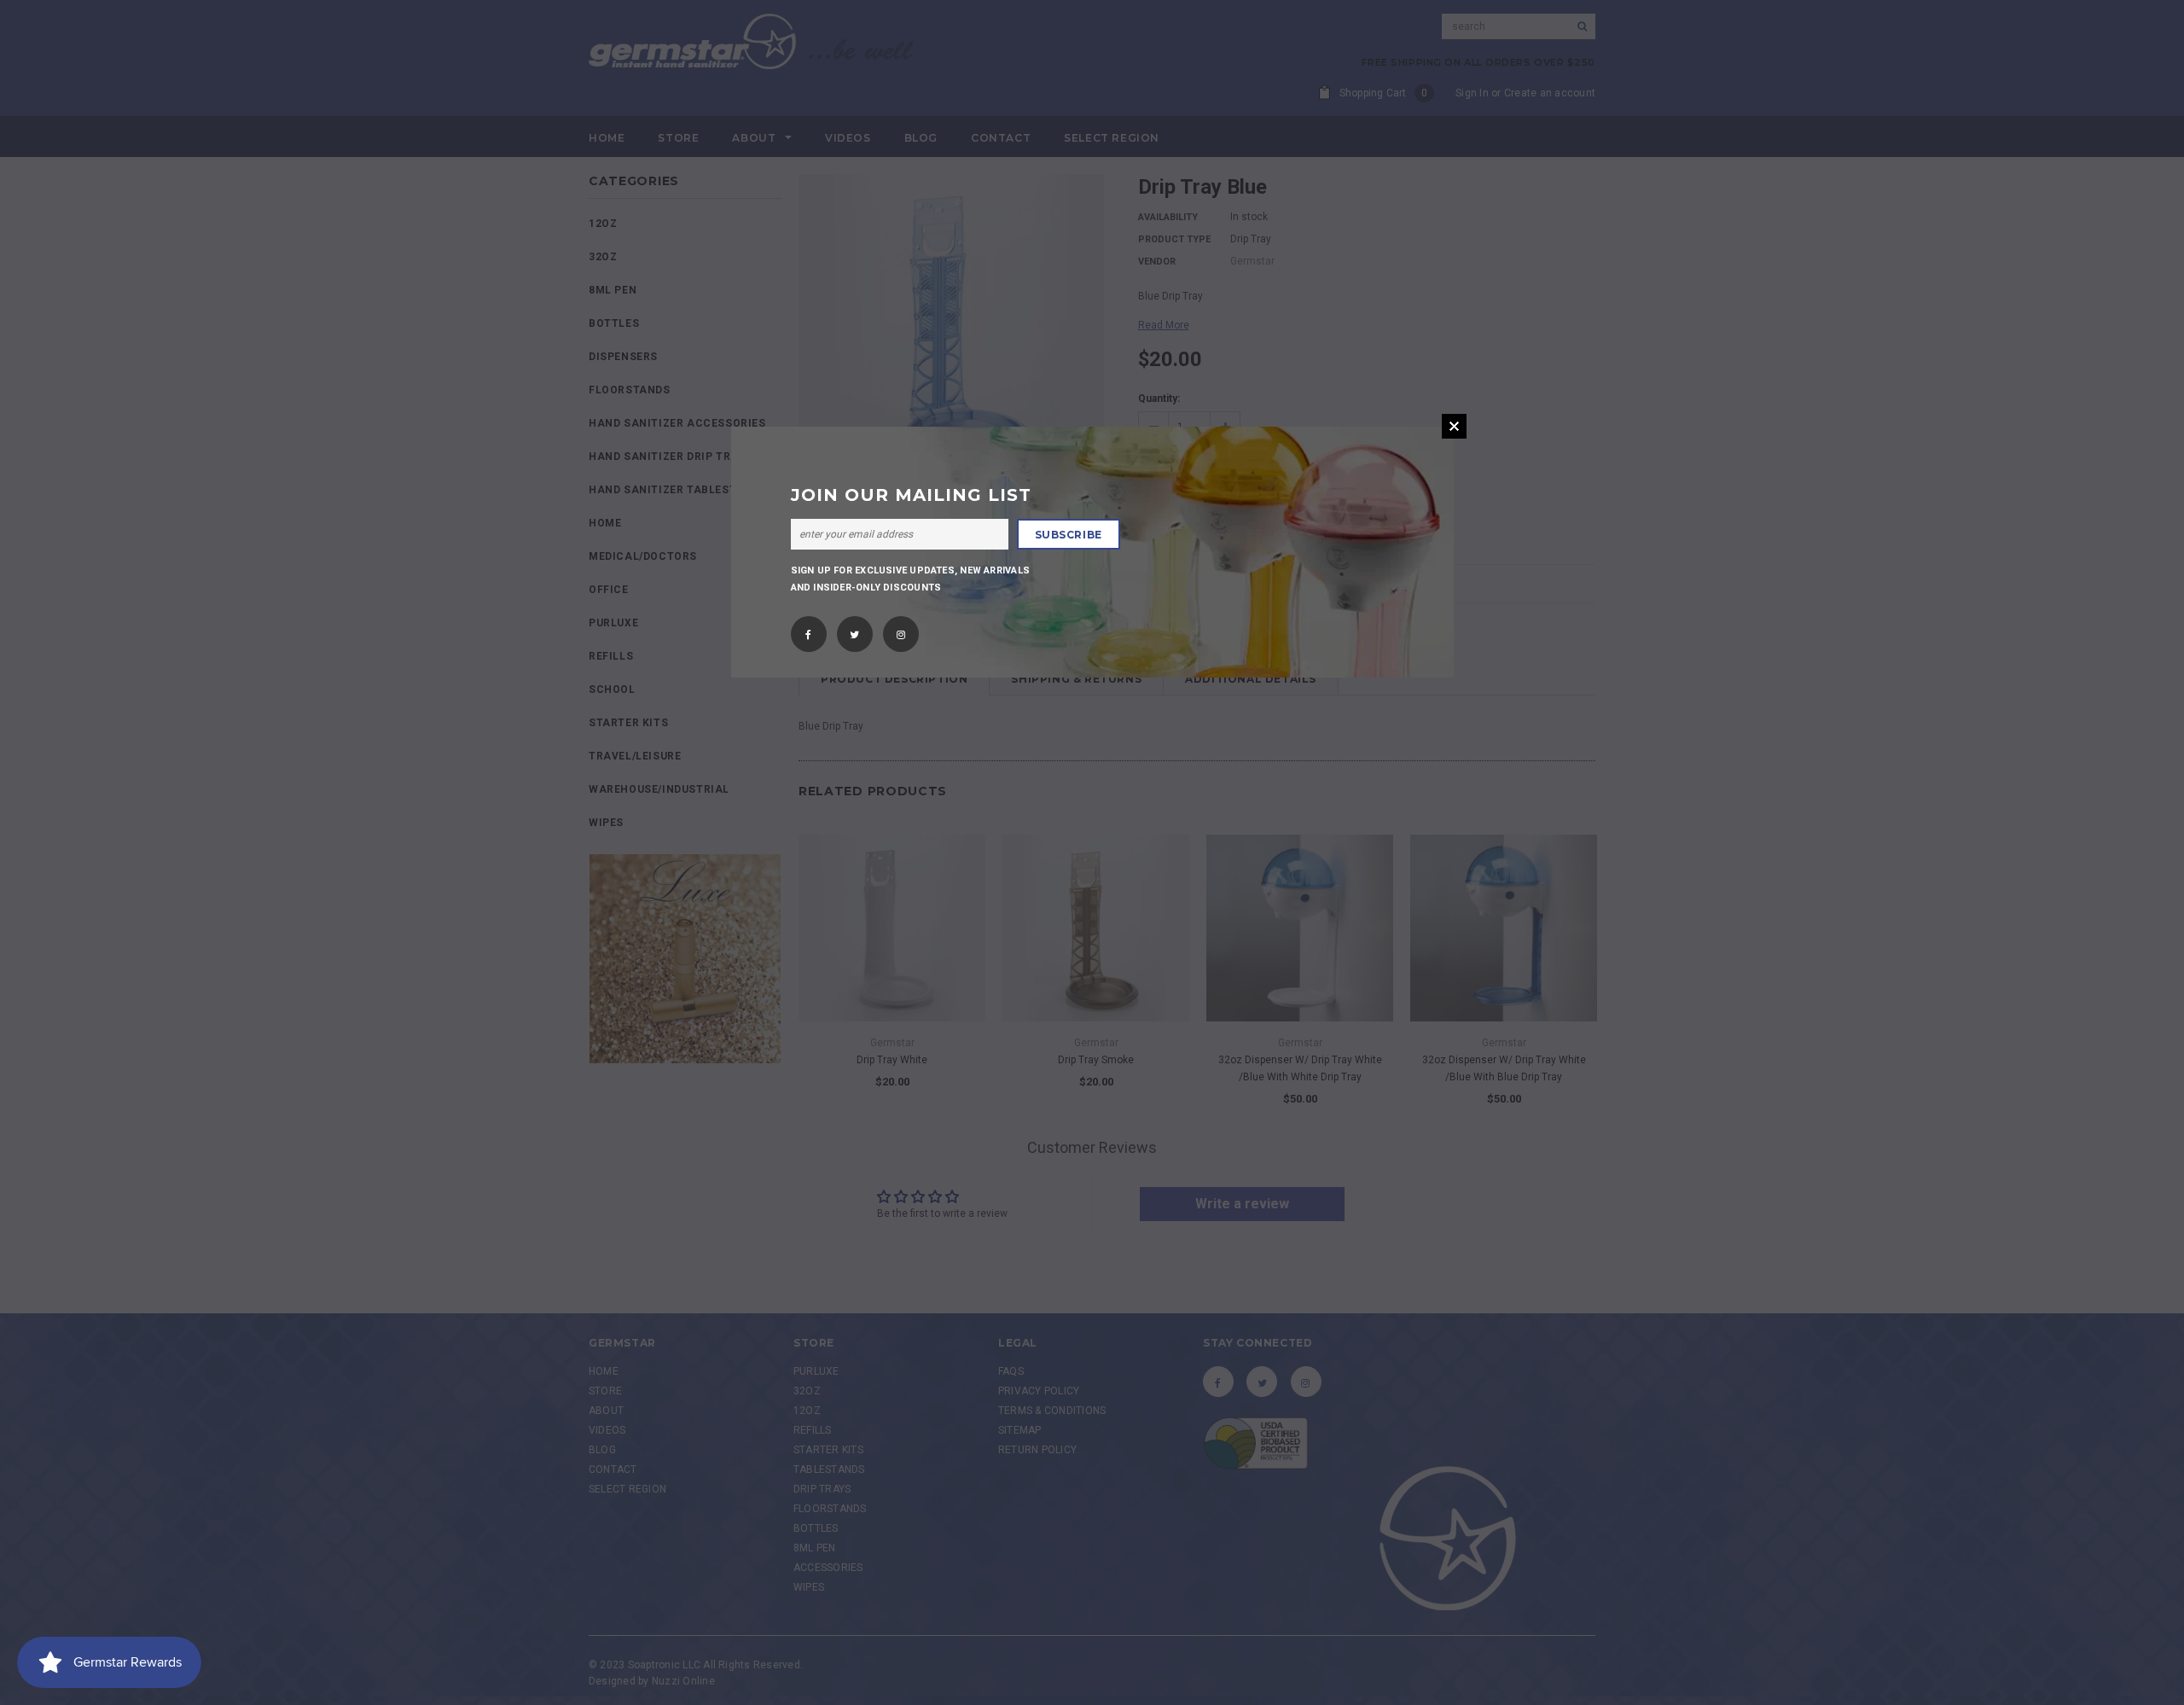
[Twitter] (854, 629)
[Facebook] (808, 629)
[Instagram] (901, 629)
